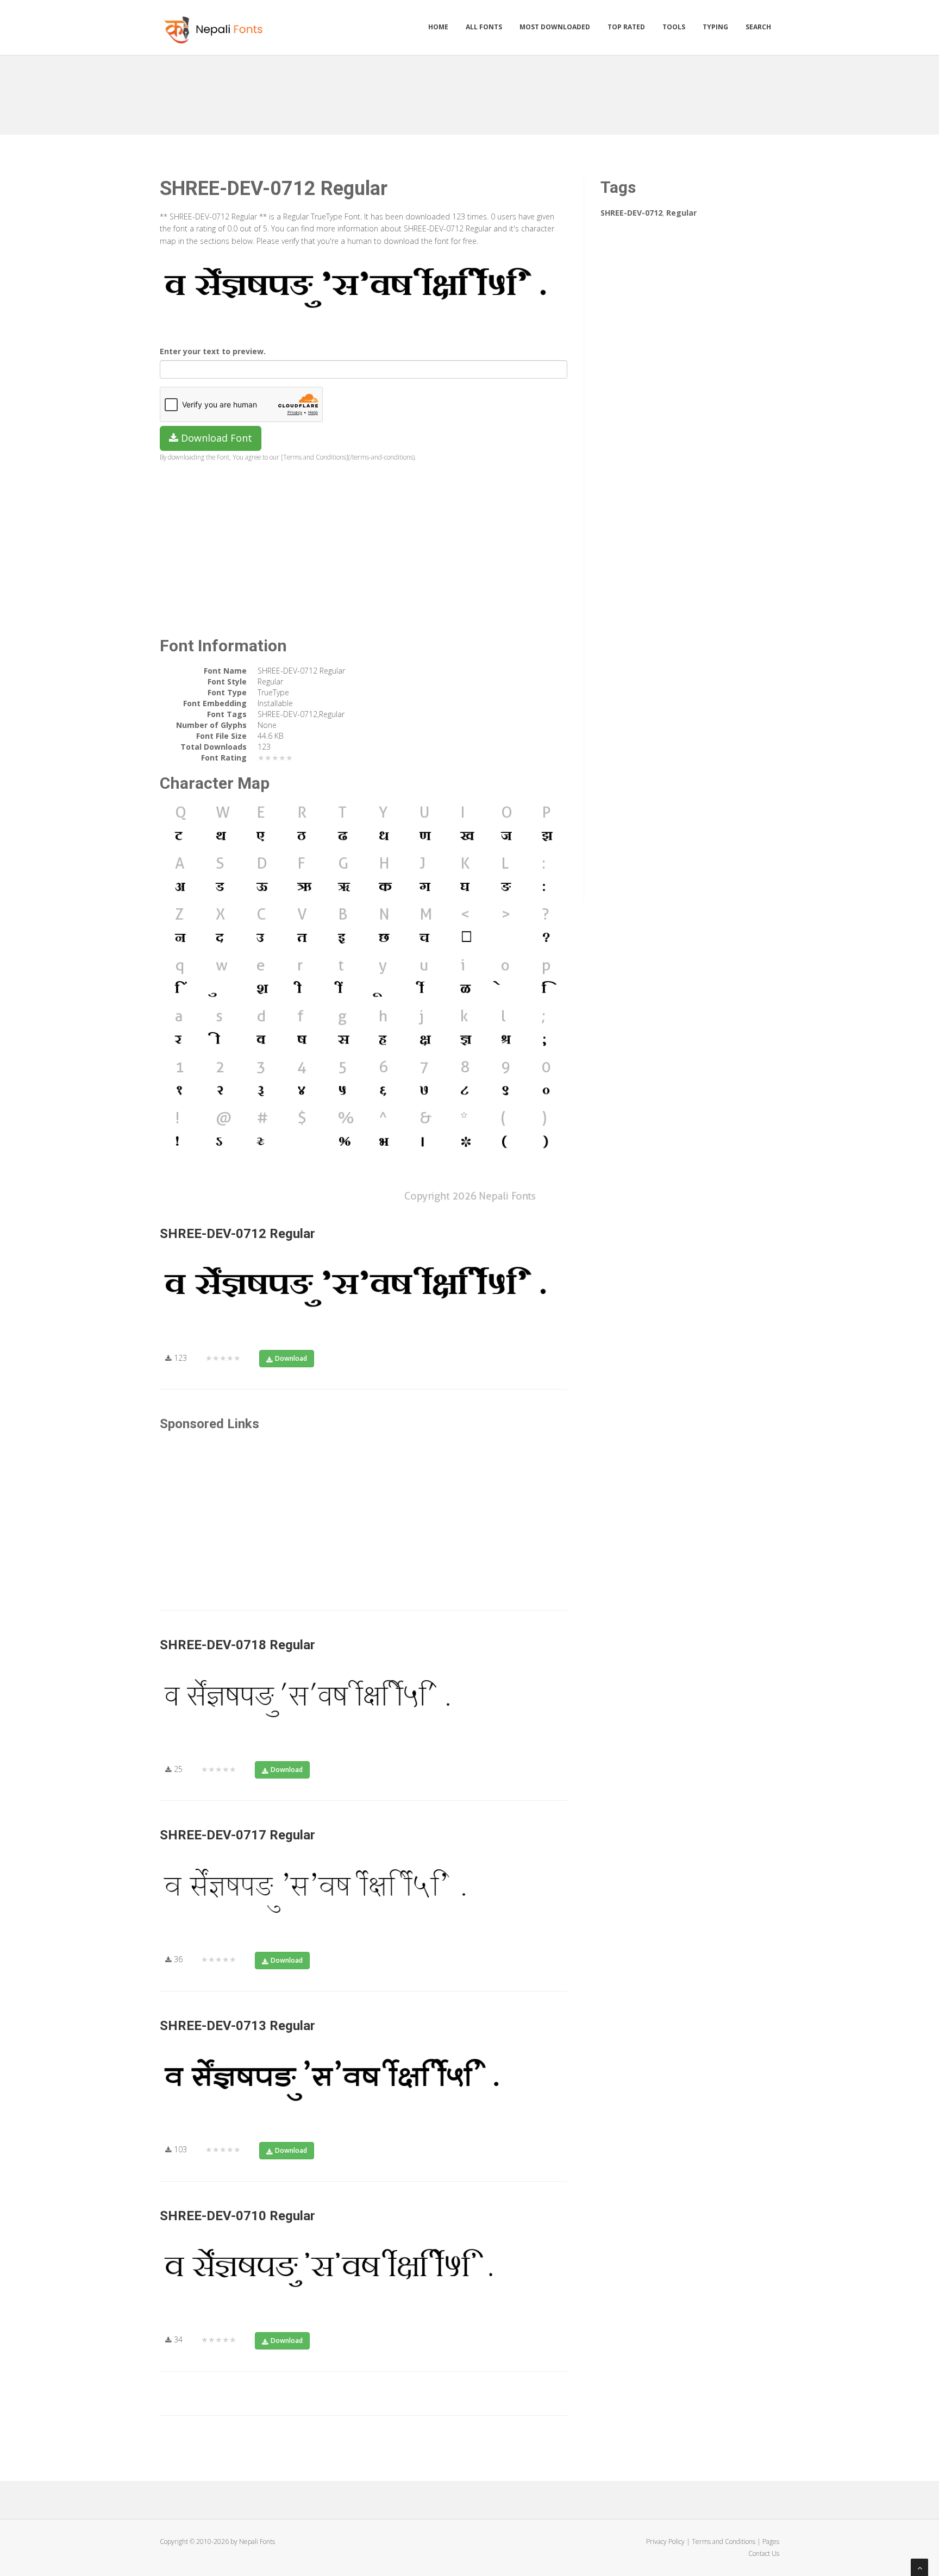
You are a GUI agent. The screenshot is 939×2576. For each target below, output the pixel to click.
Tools (674, 27)
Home (438, 27)
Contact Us (764, 2553)
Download (291, 1358)
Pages (771, 2542)
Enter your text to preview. (213, 351)
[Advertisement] (469, 91)
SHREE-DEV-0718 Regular (237, 1645)
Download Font (215, 438)
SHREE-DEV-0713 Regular (237, 2026)
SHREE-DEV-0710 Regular (237, 2216)
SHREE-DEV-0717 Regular (237, 1835)
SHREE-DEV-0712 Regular (237, 1234)
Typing (715, 27)
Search (758, 27)
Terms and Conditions (724, 2542)
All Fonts (484, 27)
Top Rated (626, 27)
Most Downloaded (555, 27)
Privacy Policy (665, 2542)
